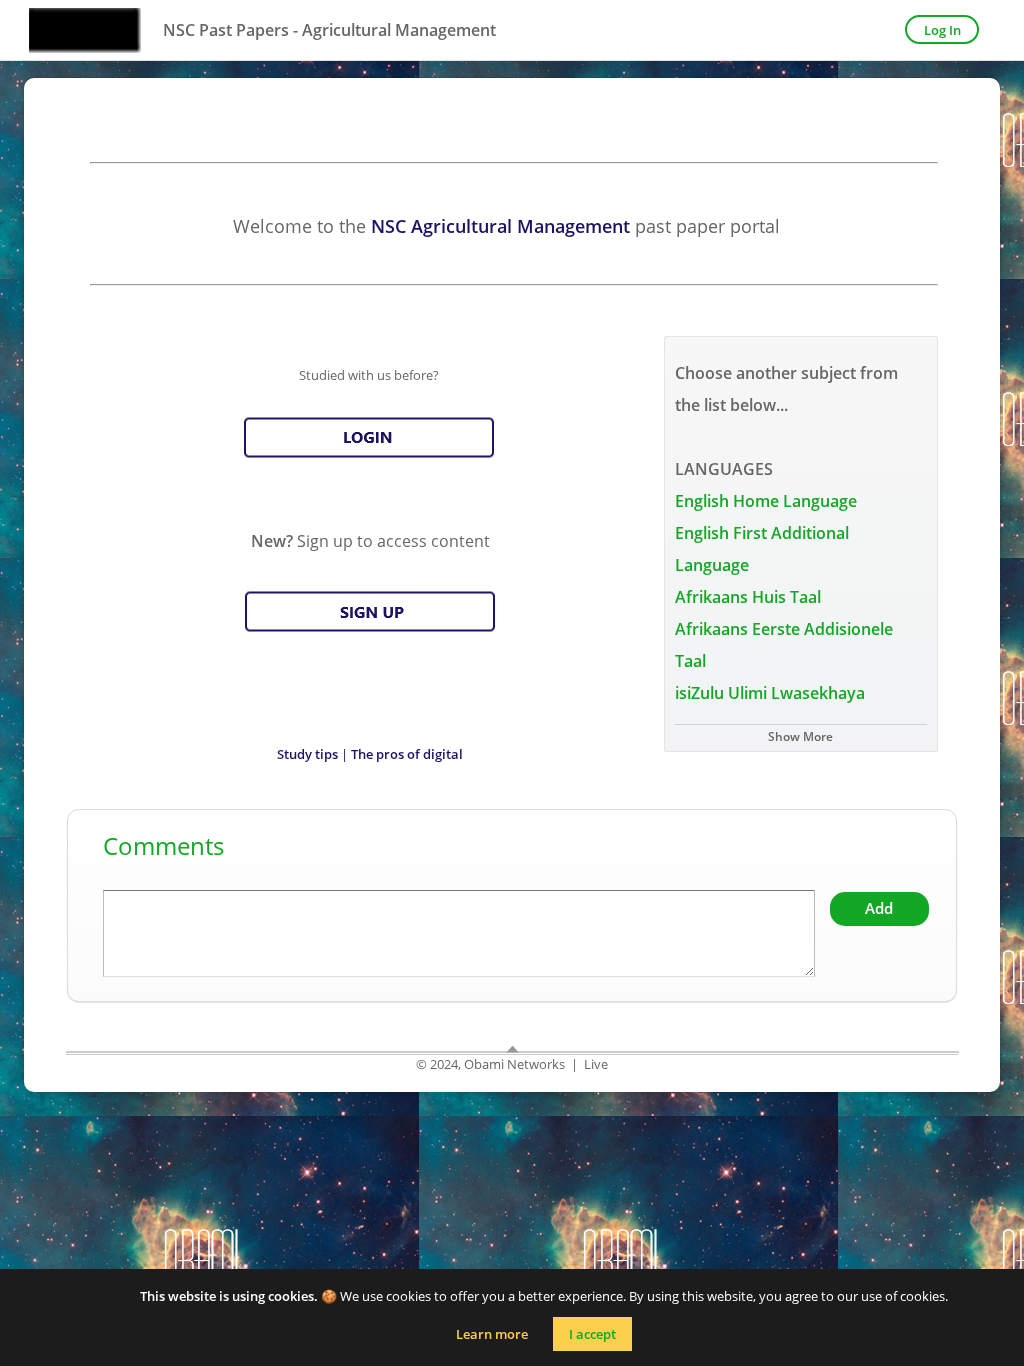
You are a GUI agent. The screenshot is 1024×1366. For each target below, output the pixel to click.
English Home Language (766, 501)
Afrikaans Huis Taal (748, 597)
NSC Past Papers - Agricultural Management (329, 30)
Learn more (492, 1334)
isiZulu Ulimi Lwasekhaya (770, 693)
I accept (592, 1334)
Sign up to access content (370, 541)
